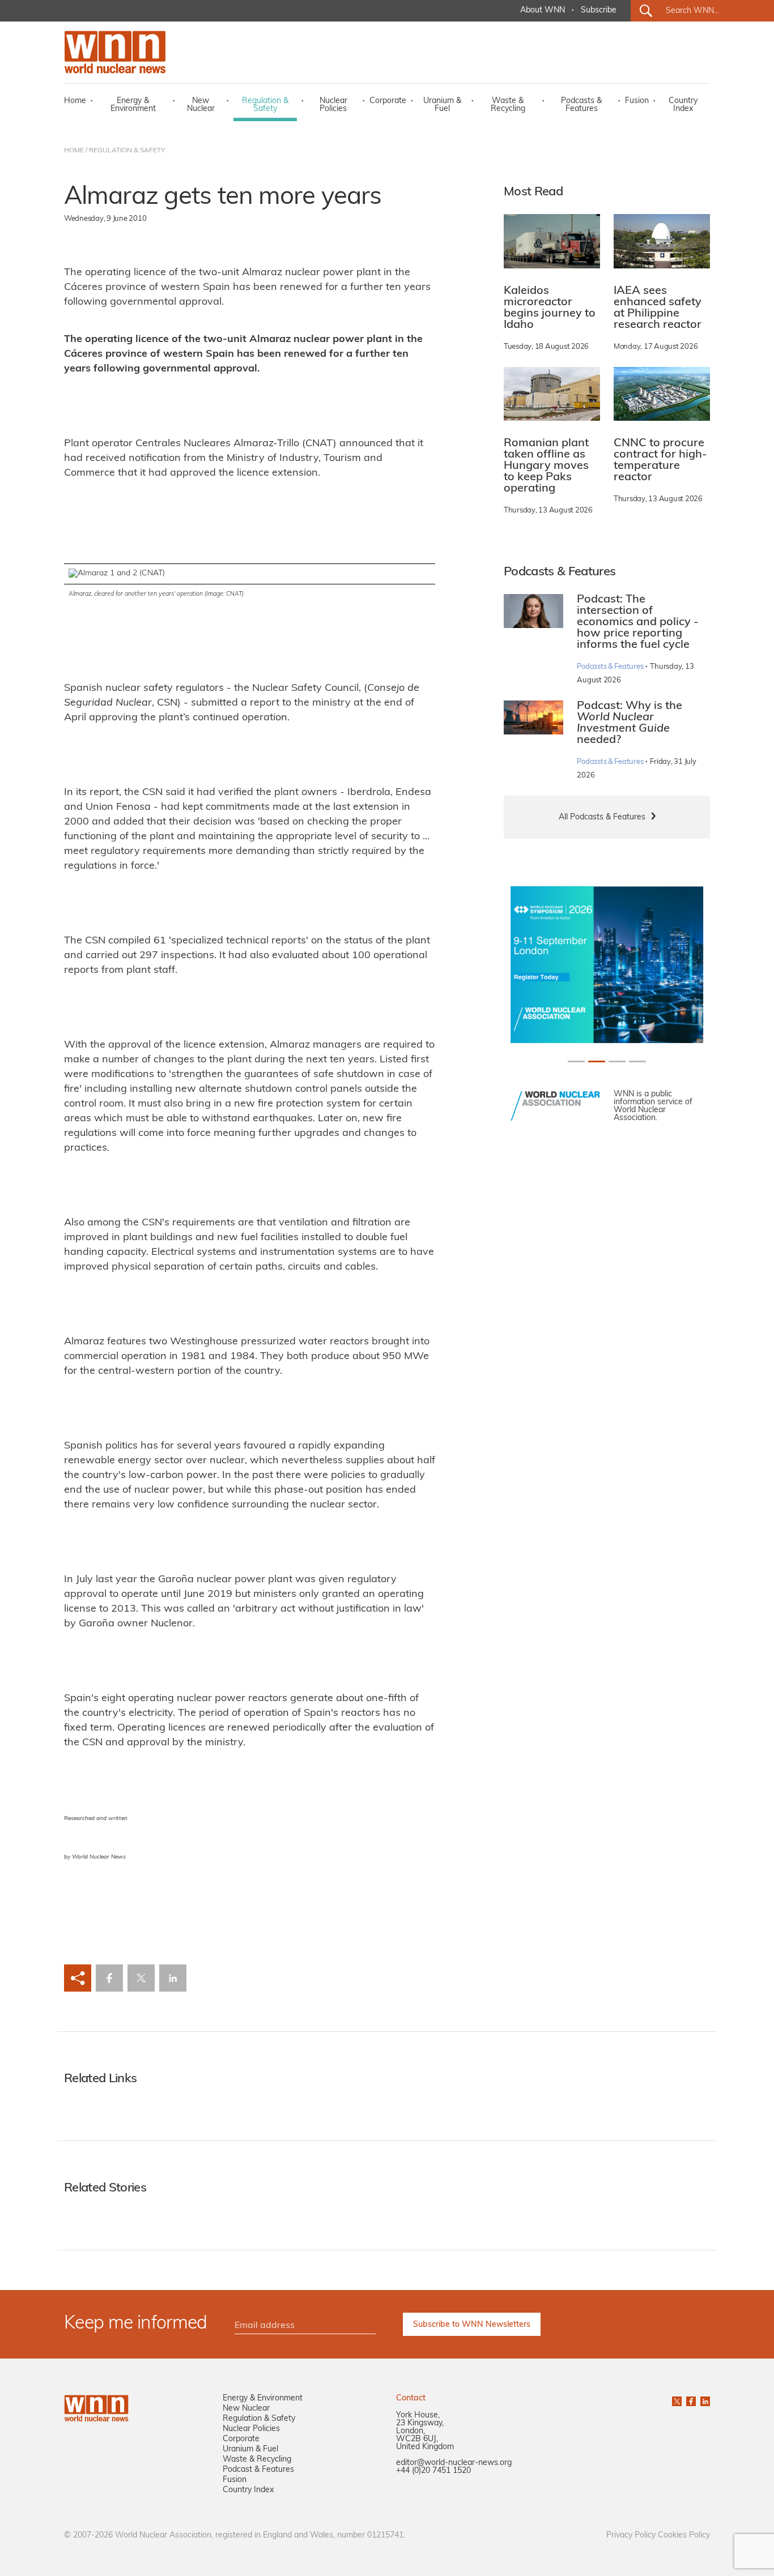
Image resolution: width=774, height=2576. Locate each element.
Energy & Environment (133, 105)
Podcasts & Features (581, 105)
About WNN (543, 10)
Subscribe (599, 10)
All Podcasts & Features (602, 817)
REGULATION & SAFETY (127, 151)
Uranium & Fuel (442, 105)
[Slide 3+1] (637, 1061)
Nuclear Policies (333, 105)
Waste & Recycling (508, 105)
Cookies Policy (684, 2536)
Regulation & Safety (265, 105)
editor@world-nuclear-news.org (454, 2463)
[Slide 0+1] (576, 1061)
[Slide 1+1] (597, 1061)
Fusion (637, 101)
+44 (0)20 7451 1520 (433, 2471)
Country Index (683, 105)
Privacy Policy (631, 2536)
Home (75, 101)
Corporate (388, 101)
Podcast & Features (258, 2470)
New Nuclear (201, 105)
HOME (74, 151)
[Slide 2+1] (617, 1061)
